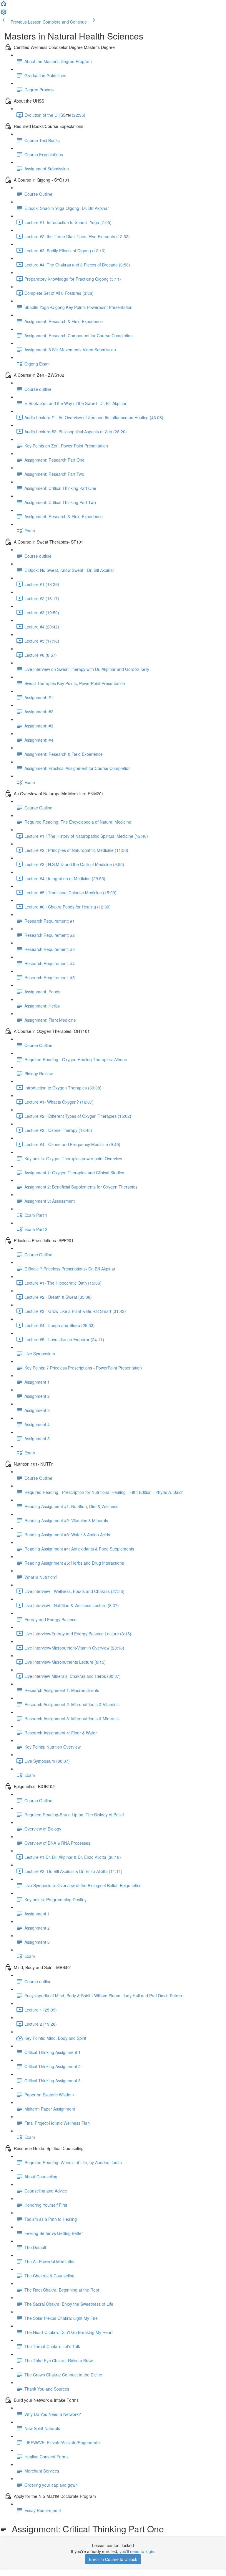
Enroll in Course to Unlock (113, 2559)
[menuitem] (4, 14)
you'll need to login (137, 2551)
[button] (4, 5)
